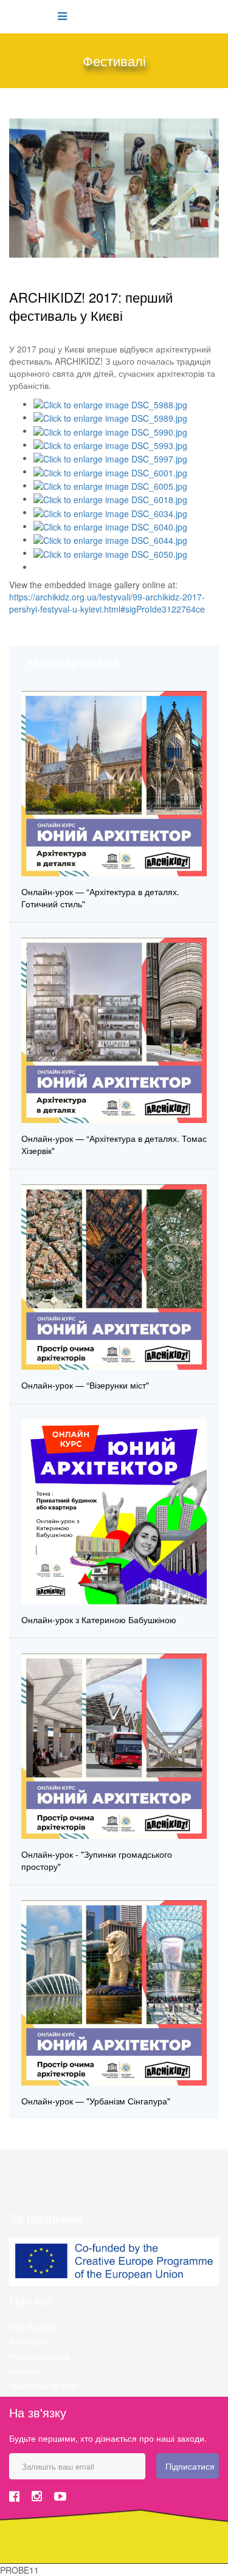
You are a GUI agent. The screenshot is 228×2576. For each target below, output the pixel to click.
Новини (24, 2371)
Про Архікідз (33, 2327)
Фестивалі (29, 2341)
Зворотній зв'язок (43, 2385)
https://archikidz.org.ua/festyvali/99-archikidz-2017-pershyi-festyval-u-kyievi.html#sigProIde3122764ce (107, 603)
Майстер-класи (39, 2356)
